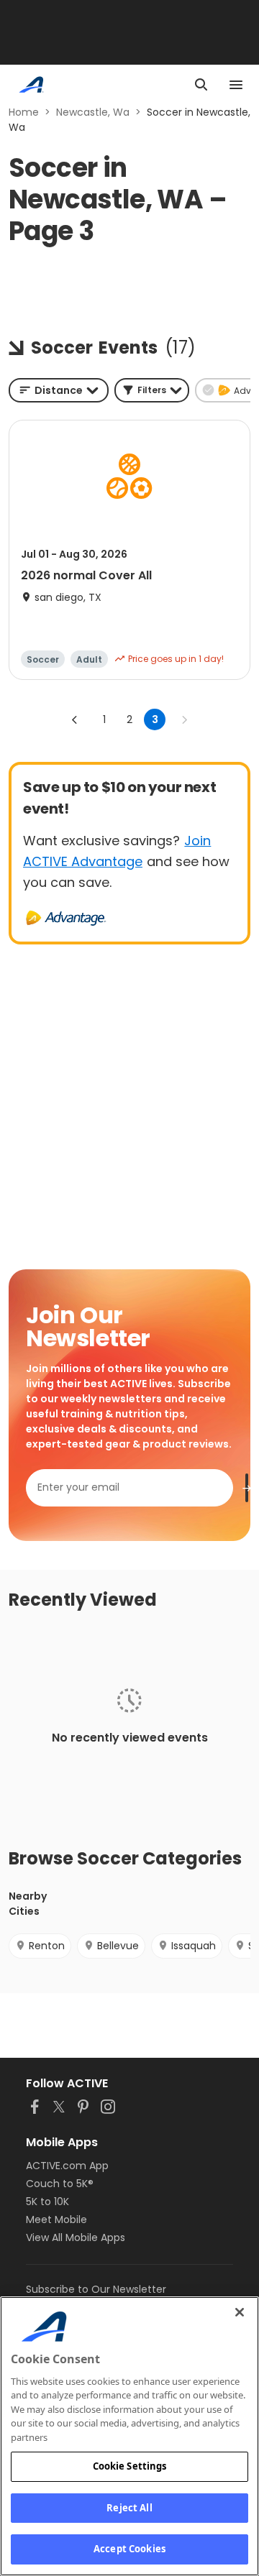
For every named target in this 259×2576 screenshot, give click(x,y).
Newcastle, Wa (93, 112)
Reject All (129, 2508)
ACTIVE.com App (67, 2166)
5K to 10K (47, 2202)
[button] (152, 390)
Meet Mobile (56, 2219)
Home (24, 112)
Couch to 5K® (60, 2184)
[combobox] (59, 390)
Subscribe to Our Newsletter (96, 2289)
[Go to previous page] (75, 719)
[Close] (240, 2312)
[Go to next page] (184, 719)
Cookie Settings (130, 2466)
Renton (47, 1946)
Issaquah (194, 1946)
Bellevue (118, 1946)
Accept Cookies (129, 2549)
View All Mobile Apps (76, 2237)
